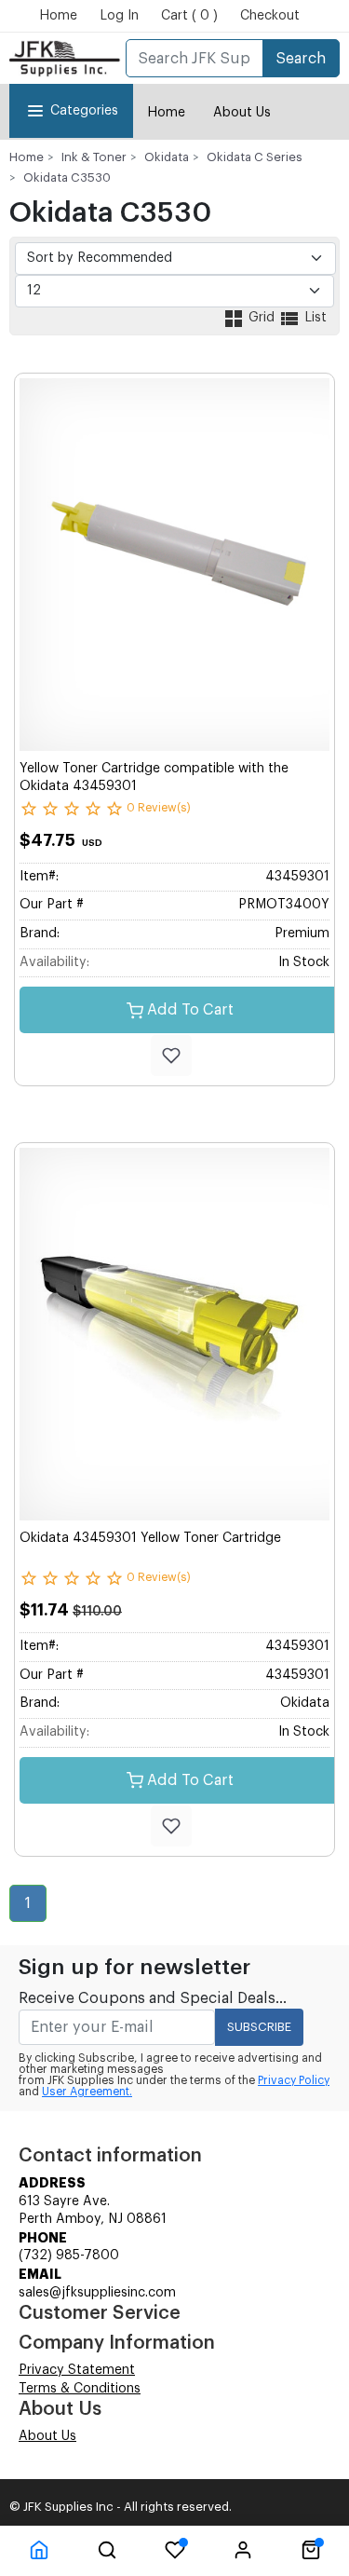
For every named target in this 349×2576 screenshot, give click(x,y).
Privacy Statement (77, 2370)
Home (58, 16)
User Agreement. (87, 2092)
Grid (262, 318)
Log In (119, 16)
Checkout (270, 16)
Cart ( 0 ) (189, 16)
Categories (84, 111)
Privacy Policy (294, 2080)
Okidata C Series (255, 157)
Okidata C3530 (67, 177)
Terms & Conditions (80, 2389)
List (314, 318)
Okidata (167, 157)
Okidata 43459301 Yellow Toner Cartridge (150, 1538)
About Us (242, 113)
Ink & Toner (94, 157)
